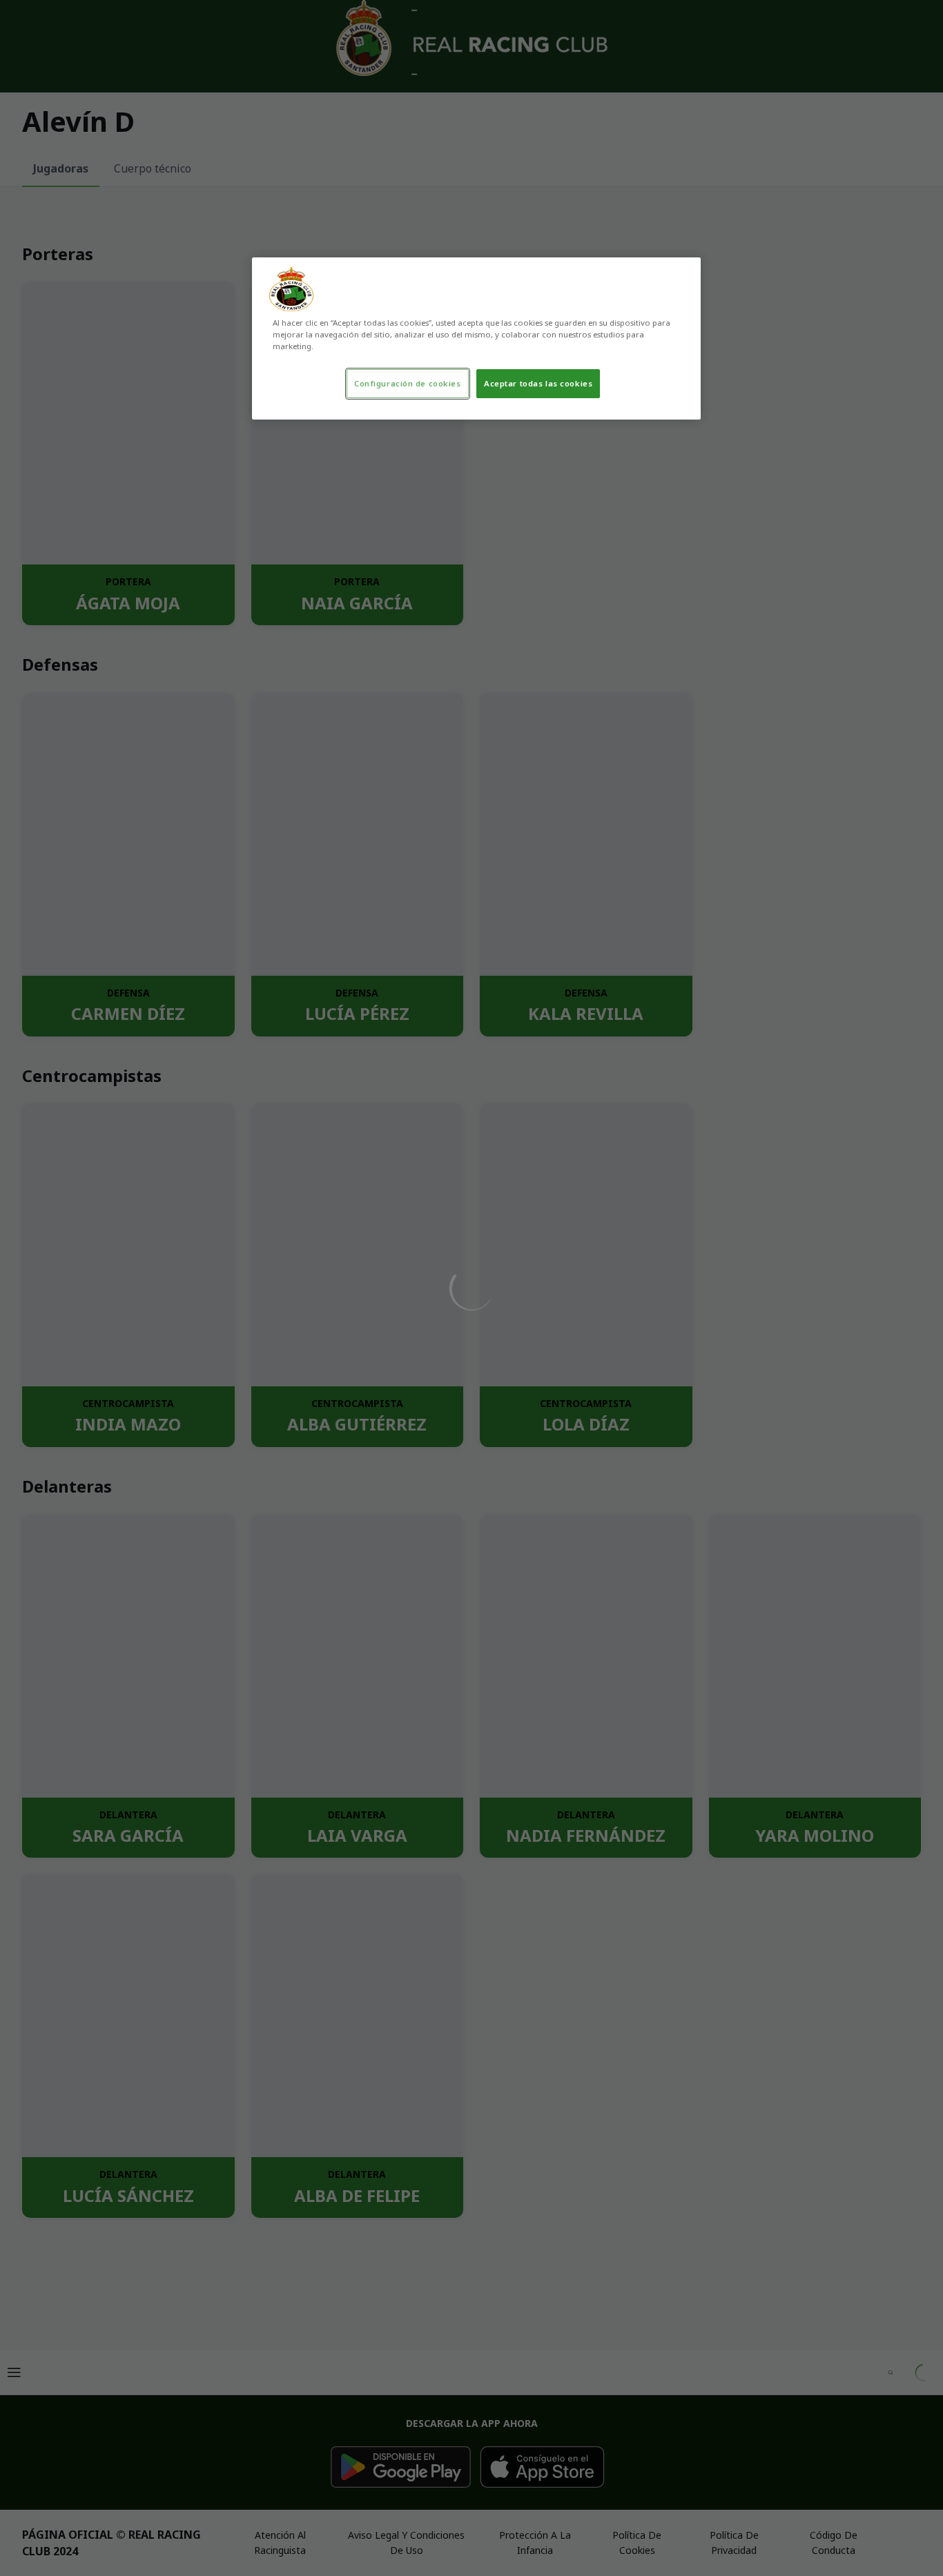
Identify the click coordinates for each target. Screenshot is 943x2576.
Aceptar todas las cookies (538, 383)
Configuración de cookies (408, 383)
